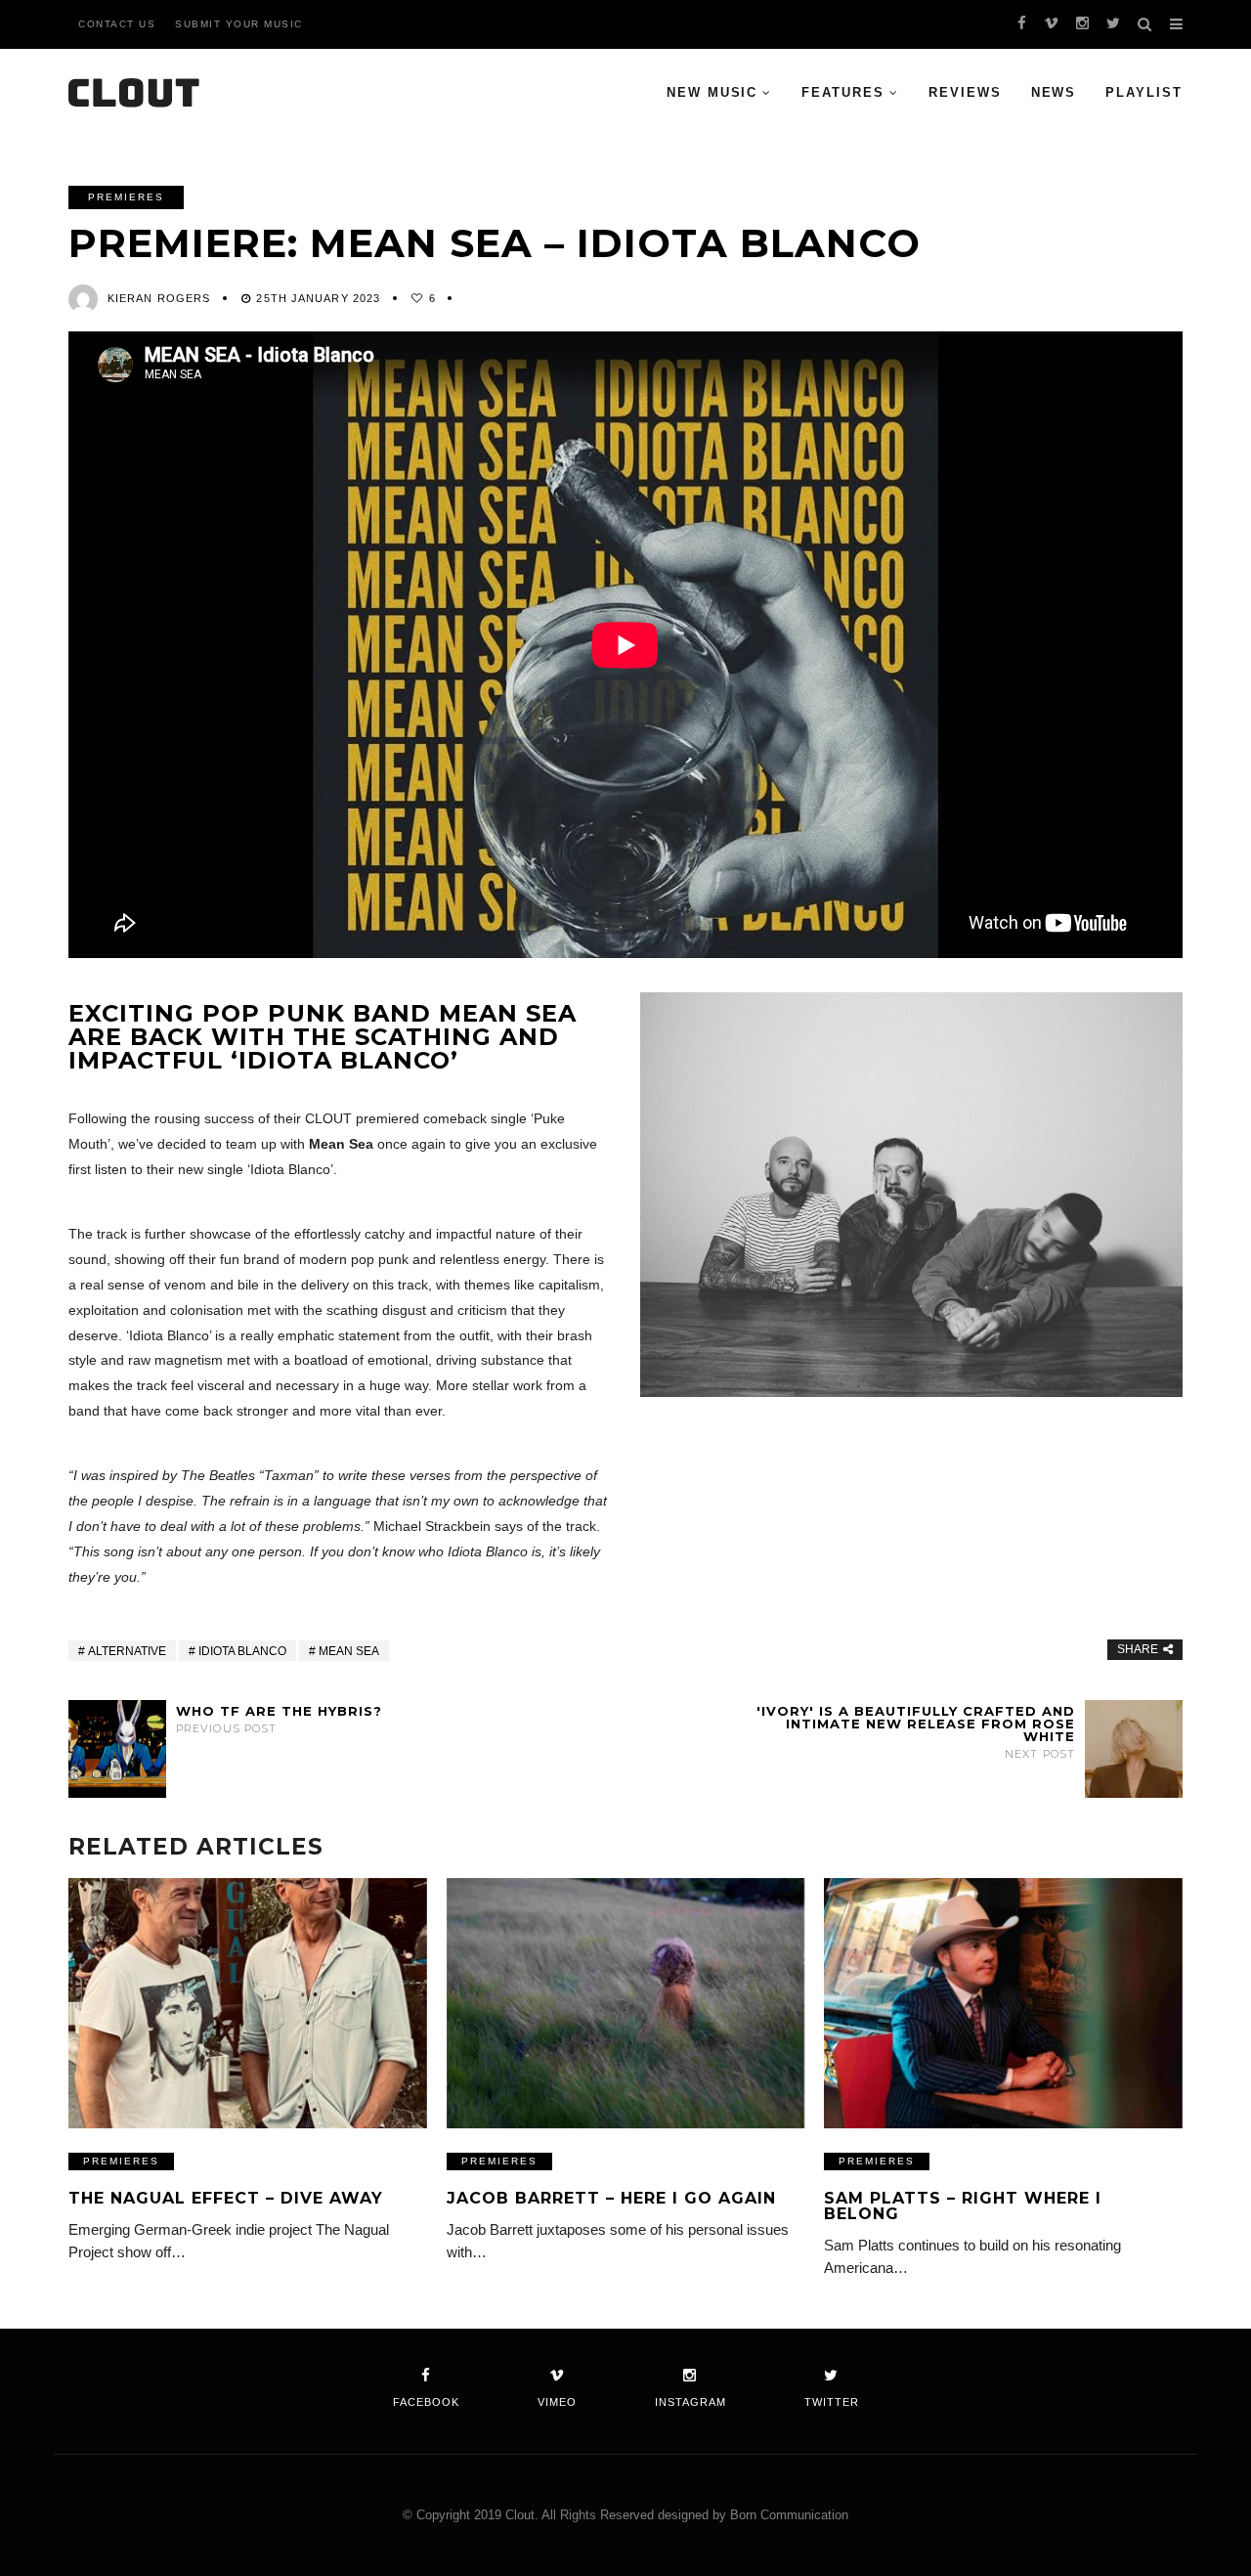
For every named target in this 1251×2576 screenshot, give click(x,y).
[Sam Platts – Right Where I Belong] (1003, 2004)
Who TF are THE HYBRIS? (279, 1720)
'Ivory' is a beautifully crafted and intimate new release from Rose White (916, 1732)
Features (843, 92)
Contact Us (117, 24)
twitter (832, 2402)
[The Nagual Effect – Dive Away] (248, 2004)
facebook (426, 2402)
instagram (690, 2402)
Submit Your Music (239, 24)
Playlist (1144, 92)
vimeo (557, 2402)
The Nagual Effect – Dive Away (226, 2198)
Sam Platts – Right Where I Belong (963, 2206)
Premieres (126, 197)
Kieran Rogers (159, 298)
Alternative (127, 1651)
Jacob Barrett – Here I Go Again (611, 2198)
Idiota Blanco (242, 1651)
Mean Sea (349, 1651)
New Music (712, 92)
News (1054, 92)
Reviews (965, 92)
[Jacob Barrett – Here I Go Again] (626, 2004)
